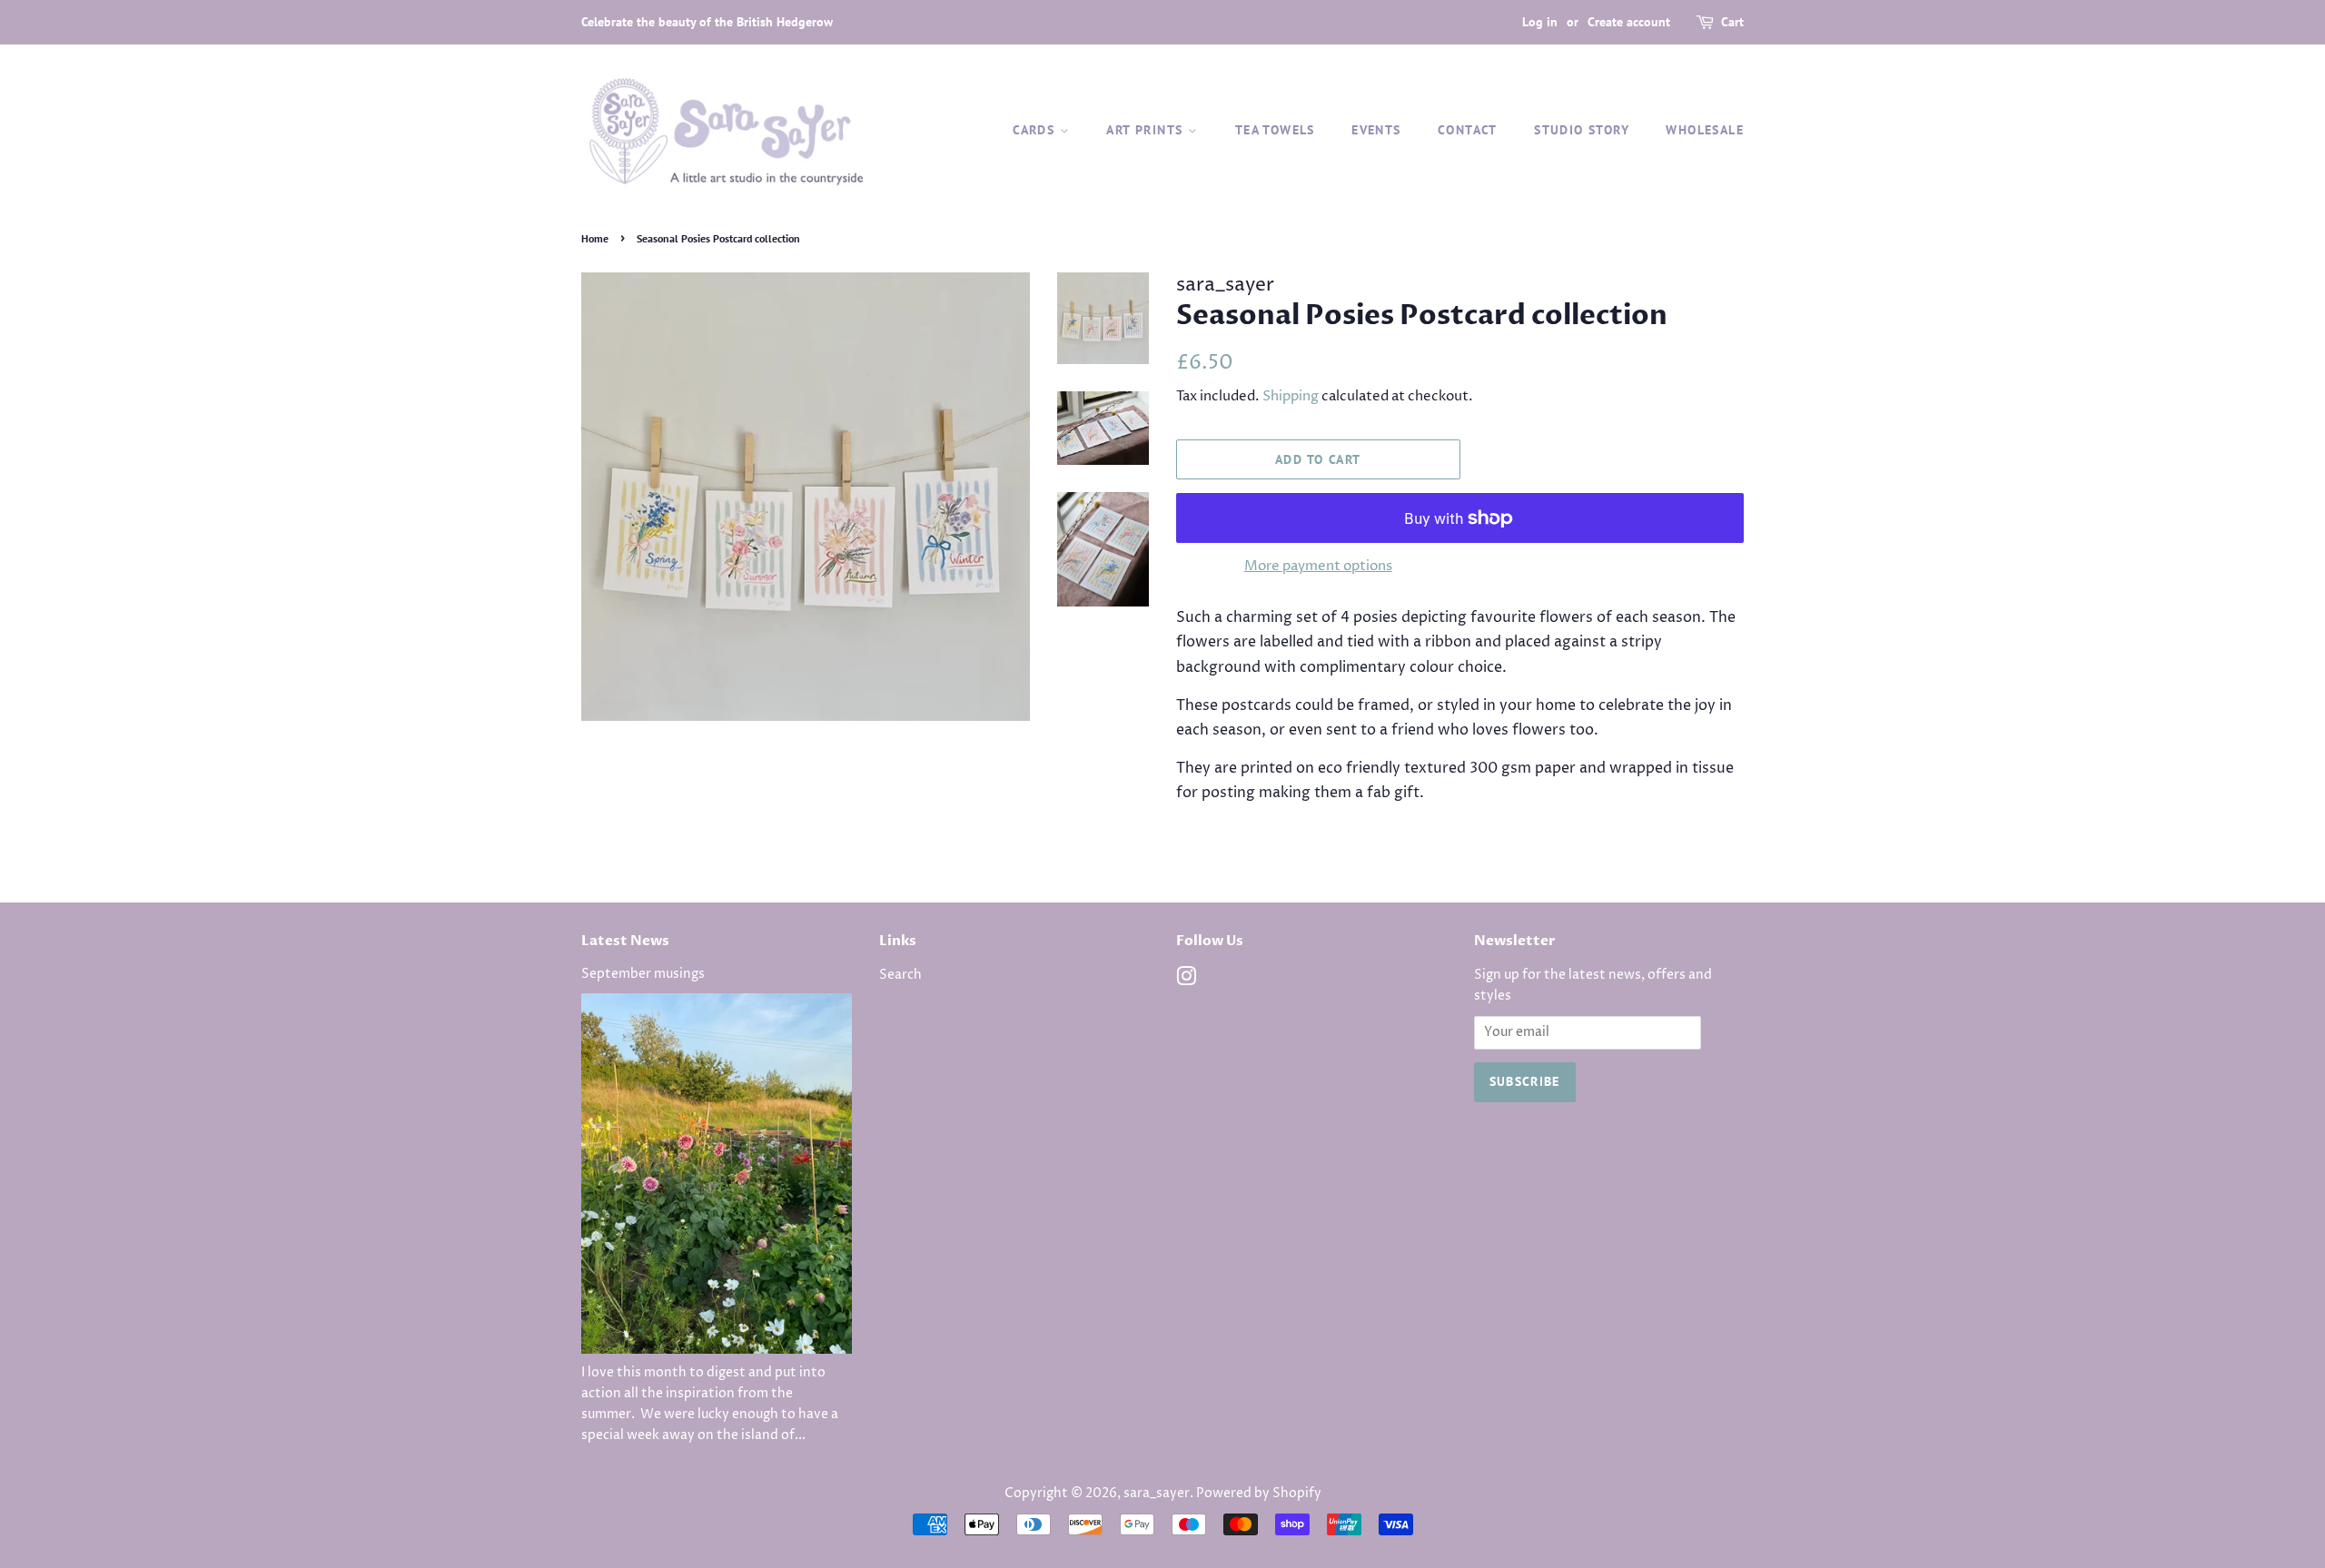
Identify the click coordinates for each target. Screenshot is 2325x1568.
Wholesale (1705, 130)
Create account (1629, 22)
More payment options (1318, 566)
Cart (1732, 22)
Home (595, 238)
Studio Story (1582, 130)
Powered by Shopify (1259, 1494)
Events (1376, 130)
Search (900, 975)
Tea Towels (1275, 130)
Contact (1468, 130)
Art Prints (1147, 130)
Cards (1036, 130)
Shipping (1291, 396)
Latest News (625, 941)
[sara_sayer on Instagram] (1186, 981)
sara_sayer (1157, 1494)
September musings (643, 974)
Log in (1540, 22)
